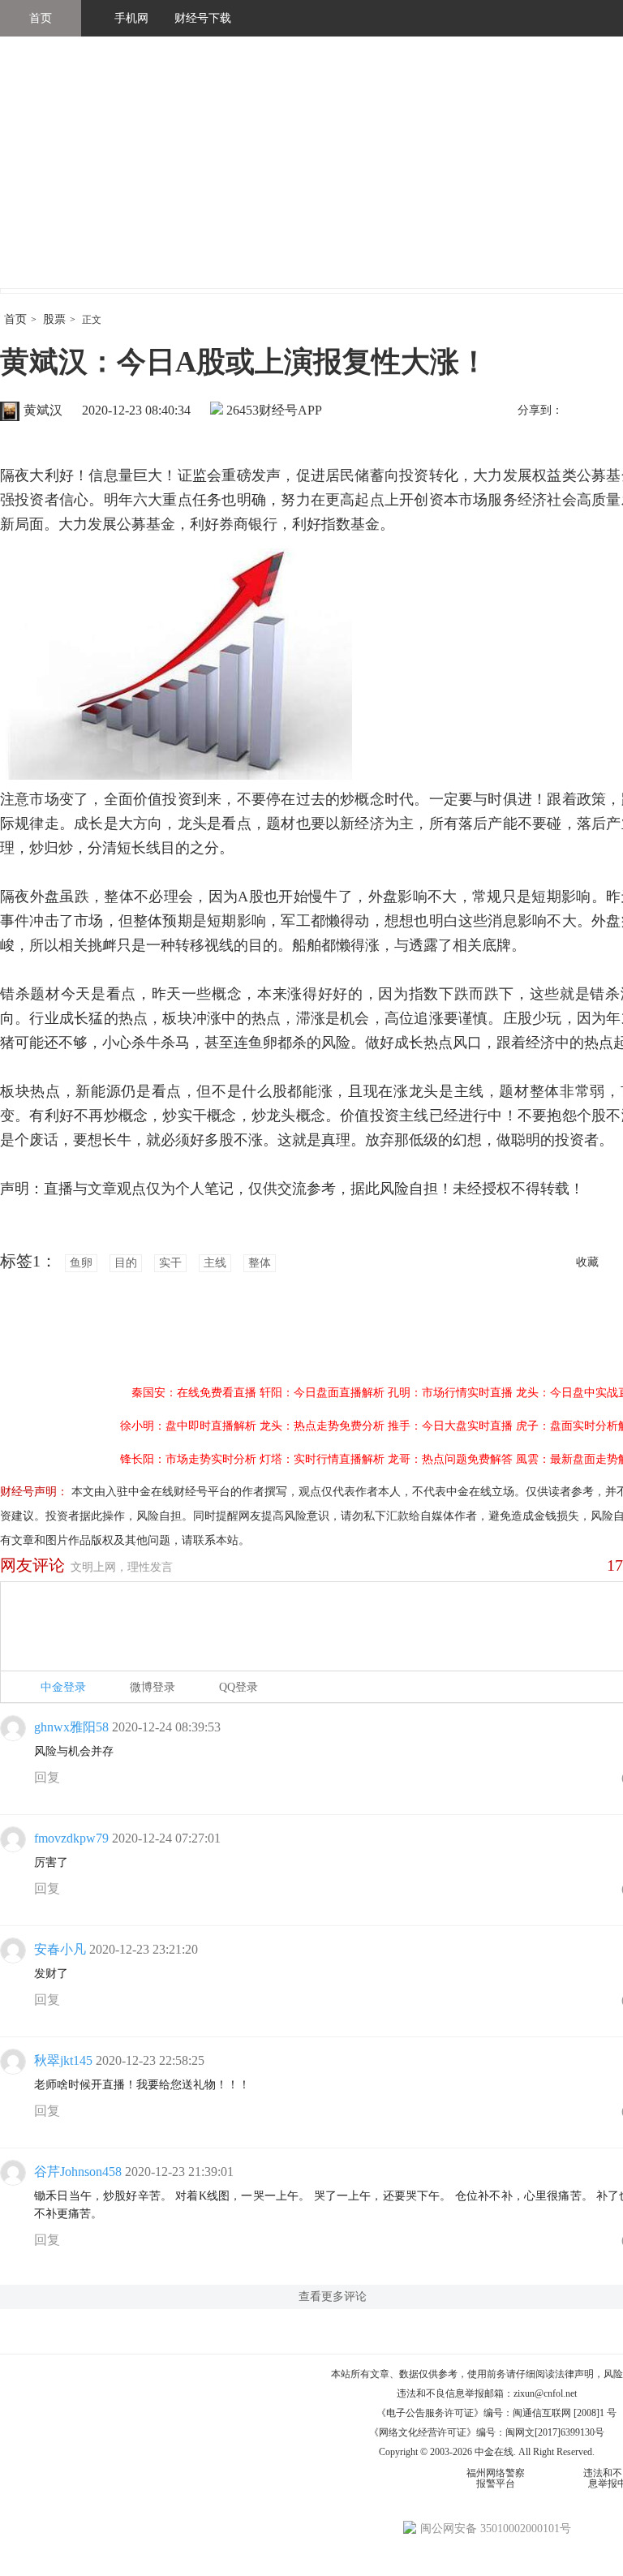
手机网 (131, 18)
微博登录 (153, 1687)
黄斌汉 (43, 410)
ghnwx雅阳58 (71, 1727)
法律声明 (574, 2374)
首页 (41, 18)
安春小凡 (60, 1949)
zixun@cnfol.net (545, 2393)
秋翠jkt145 (63, 2060)
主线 (215, 1263)
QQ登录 (238, 1687)
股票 (54, 319)
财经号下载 (203, 18)
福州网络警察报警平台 (496, 2478)
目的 (126, 1263)
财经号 (45, 178)
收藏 (587, 1262)
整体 (260, 1263)
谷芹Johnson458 (78, 2172)
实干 (170, 1263)
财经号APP (290, 410)
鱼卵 (81, 1263)
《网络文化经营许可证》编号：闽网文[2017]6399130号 (487, 2432)
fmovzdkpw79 (71, 1838)
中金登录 (63, 1687)
